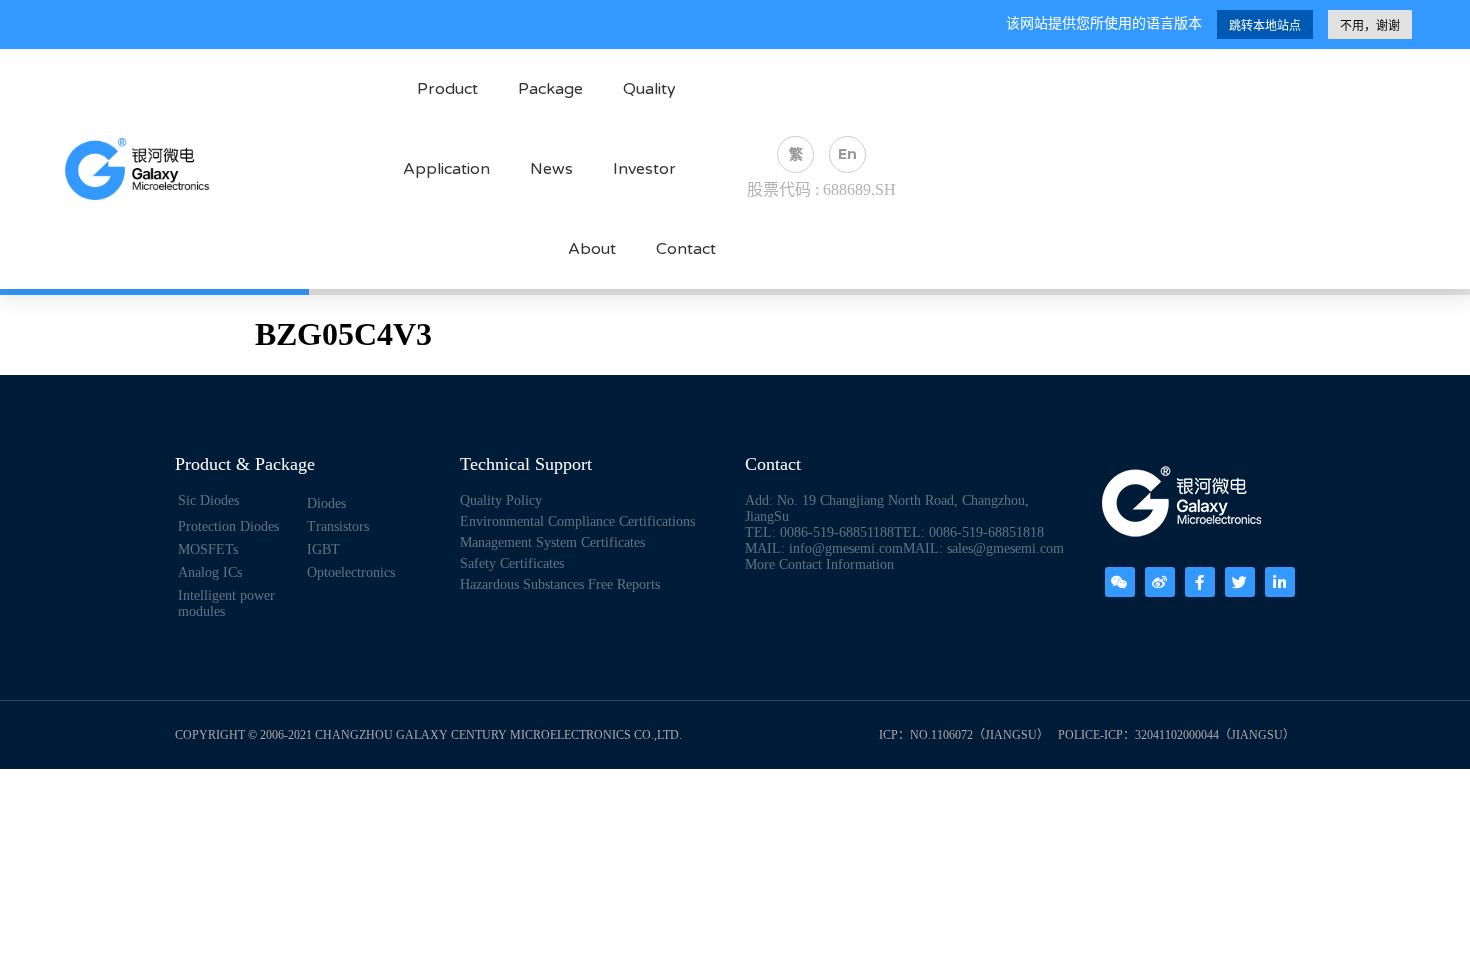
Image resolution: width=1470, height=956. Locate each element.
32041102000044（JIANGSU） (1215, 735)
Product (447, 89)
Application (446, 169)
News (551, 169)
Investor (644, 169)
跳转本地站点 (1265, 26)
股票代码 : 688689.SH (821, 189)
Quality (649, 89)
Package (550, 89)
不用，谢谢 (1370, 26)
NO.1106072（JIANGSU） (979, 735)
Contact (686, 249)
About (592, 249)
